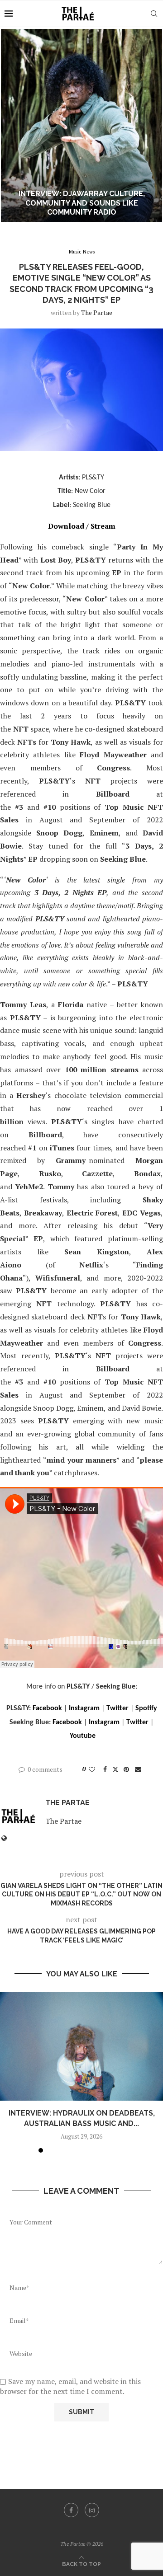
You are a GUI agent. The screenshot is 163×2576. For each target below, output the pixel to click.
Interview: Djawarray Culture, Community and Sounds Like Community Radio (82, 203)
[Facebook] (71, 2510)
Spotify (146, 1708)
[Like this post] (92, 1769)
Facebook (47, 1708)
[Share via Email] (138, 1769)
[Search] (154, 14)
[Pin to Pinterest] (126, 1769)
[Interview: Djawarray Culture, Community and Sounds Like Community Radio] (81, 125)
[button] (12, 125)
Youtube (83, 1736)
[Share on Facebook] (105, 1769)
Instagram (84, 1708)
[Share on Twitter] (115, 1769)
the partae (97, 312)
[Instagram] (92, 2510)
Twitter (117, 1708)
